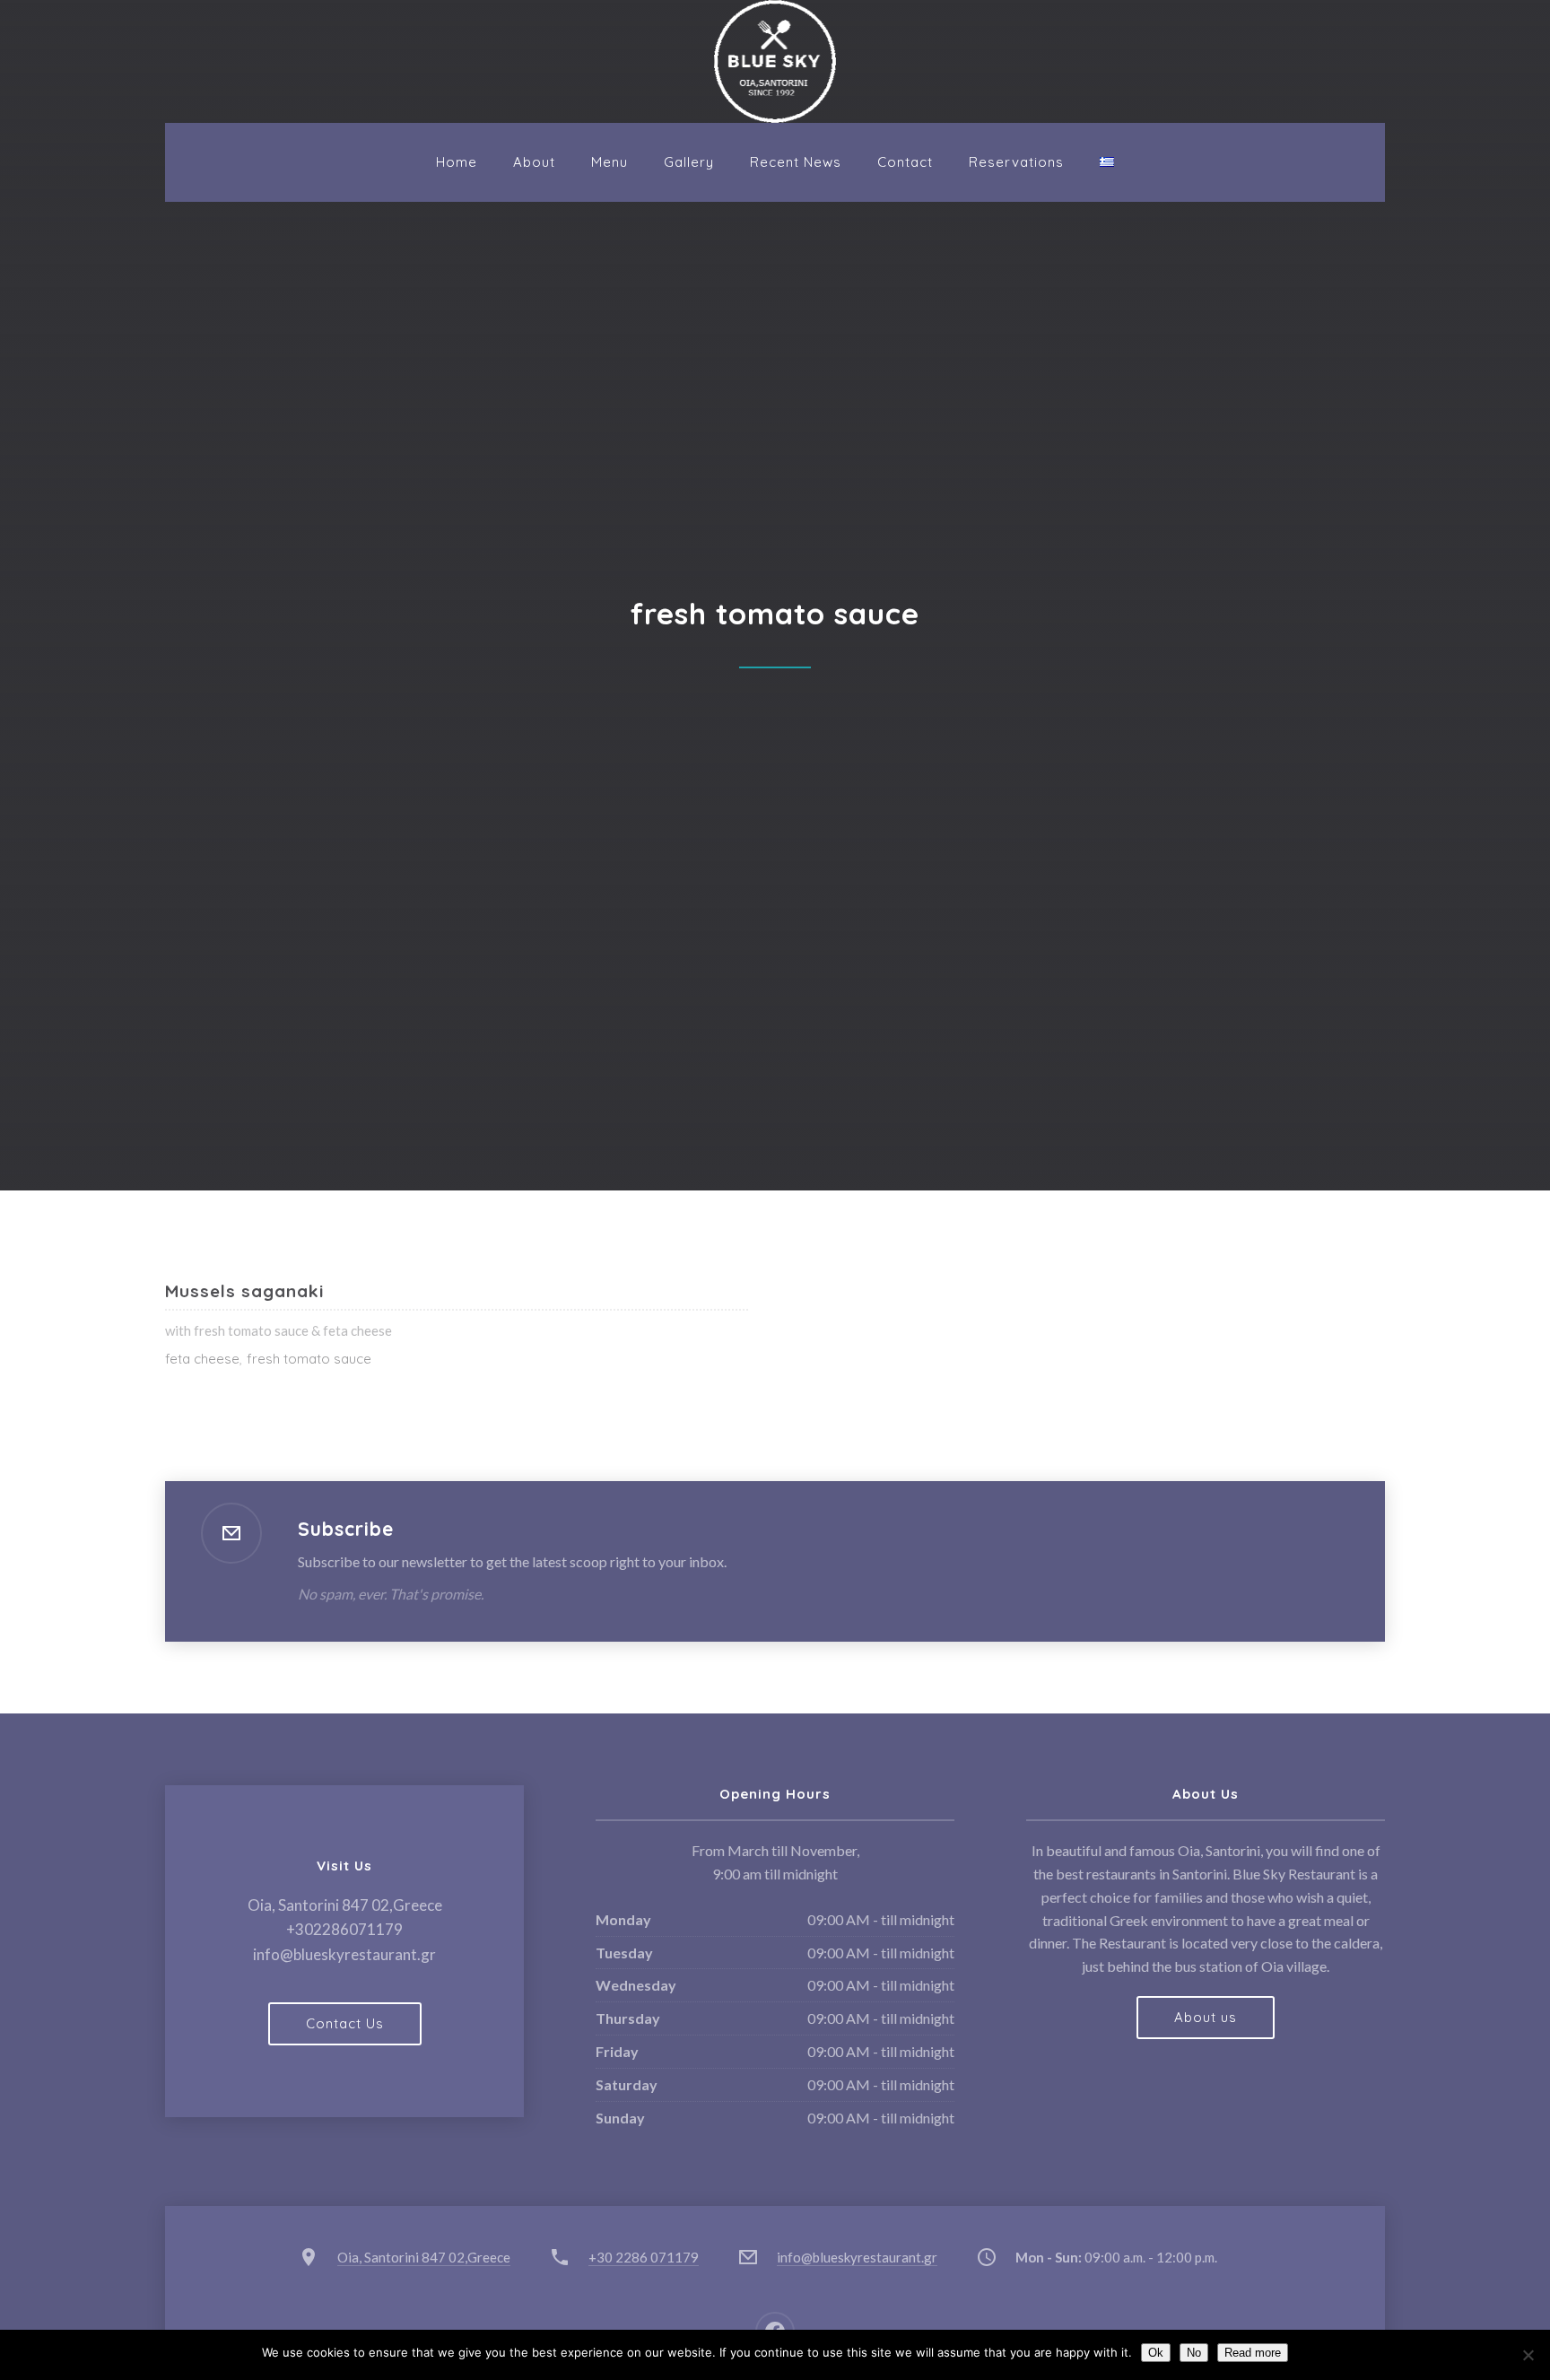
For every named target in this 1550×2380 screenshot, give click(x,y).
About (534, 162)
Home (457, 162)
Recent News (796, 162)
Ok (1156, 2353)
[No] (1528, 2355)
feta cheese (202, 1359)
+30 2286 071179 (644, 2257)
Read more (1253, 2353)
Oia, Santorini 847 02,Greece (424, 2257)
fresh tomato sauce (309, 1359)
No (1194, 2353)
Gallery (689, 162)
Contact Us (345, 2023)
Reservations (1016, 162)
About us (1206, 2017)
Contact (905, 162)
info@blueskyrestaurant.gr (857, 2257)
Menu (610, 162)
